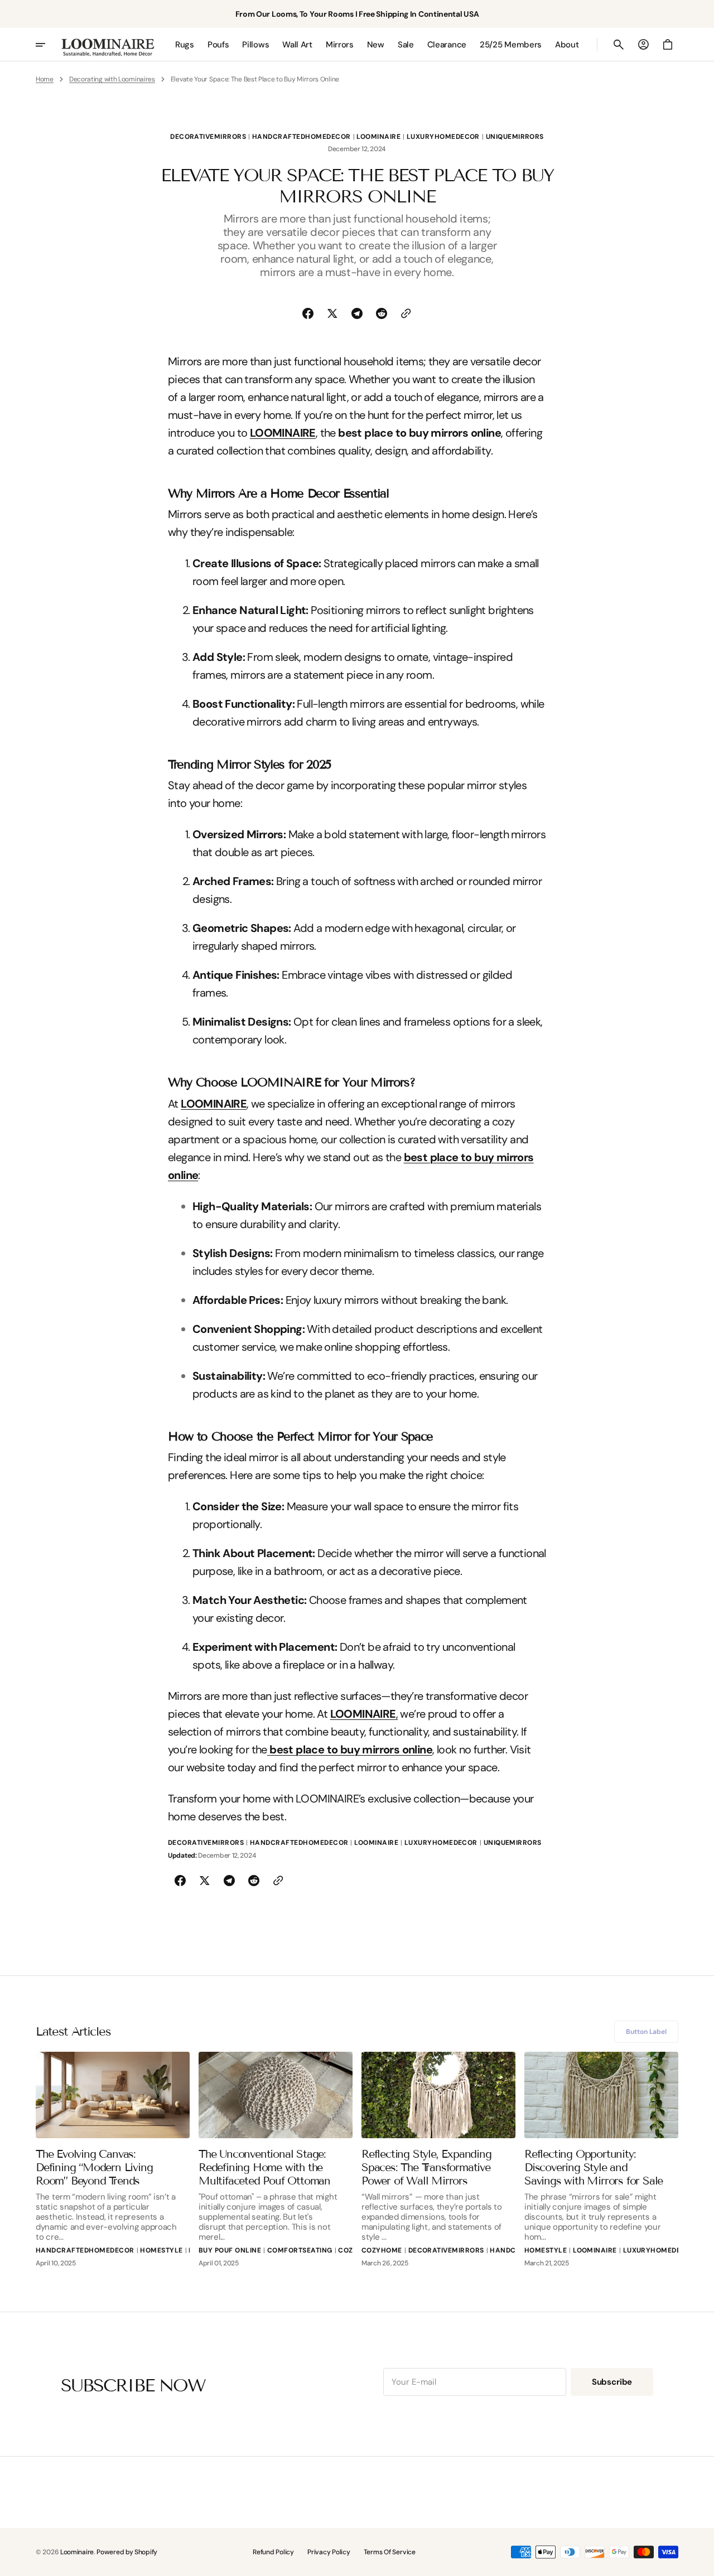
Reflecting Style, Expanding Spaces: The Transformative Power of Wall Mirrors (426, 2167)
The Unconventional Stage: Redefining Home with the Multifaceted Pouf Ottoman (264, 2167)
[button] (619, 45)
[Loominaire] (108, 45)
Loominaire (77, 2552)
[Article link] (113, 2095)
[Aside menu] (48, 45)
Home (45, 79)
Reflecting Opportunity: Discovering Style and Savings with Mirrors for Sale (594, 2167)
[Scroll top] (701, 2563)
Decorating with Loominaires (112, 79)
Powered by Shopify (127, 2552)
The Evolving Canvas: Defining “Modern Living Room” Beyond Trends (94, 2167)
